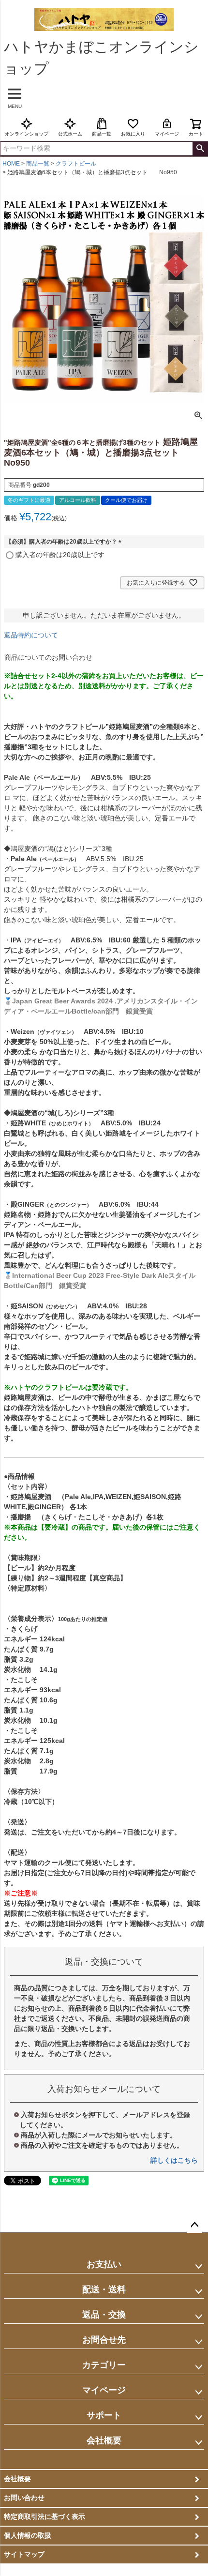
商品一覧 (102, 134)
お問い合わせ (24, 2498)
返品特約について (31, 635)
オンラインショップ (27, 134)
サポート (104, 2415)
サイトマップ (24, 2554)
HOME (11, 164)
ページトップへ (194, 2225)
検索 (200, 149)
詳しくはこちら (174, 2160)
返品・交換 (104, 2315)
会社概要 (104, 2440)
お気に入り (133, 134)
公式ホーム (70, 134)
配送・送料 (104, 2289)
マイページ (167, 134)
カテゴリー (104, 2365)
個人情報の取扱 (28, 2535)
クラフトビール (76, 164)
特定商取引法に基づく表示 (45, 2516)
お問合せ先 (104, 2340)
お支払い (104, 2264)
